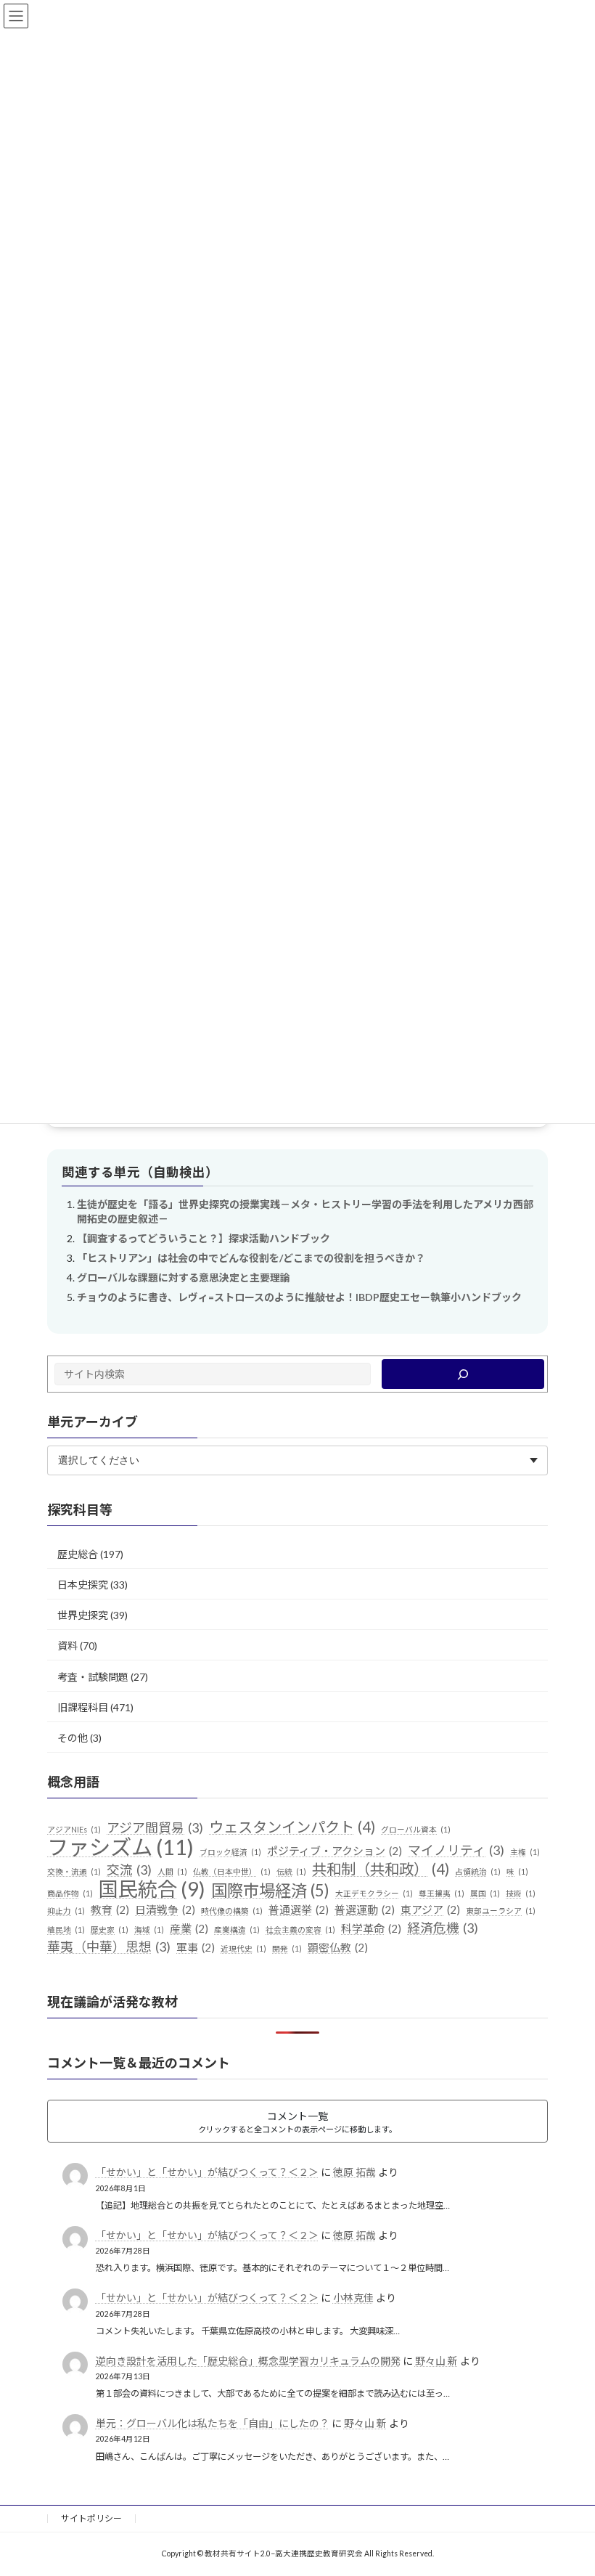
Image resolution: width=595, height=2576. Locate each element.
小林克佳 (353, 2298)
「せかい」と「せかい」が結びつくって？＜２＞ (207, 2172)
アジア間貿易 (155, 1827)
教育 (110, 1909)
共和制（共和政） (381, 1868)
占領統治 (478, 1871)
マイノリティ (456, 1850)
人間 (172, 1871)
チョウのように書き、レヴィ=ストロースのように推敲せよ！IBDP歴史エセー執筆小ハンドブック (299, 1297)
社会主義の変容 (300, 1929)
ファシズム (120, 1847)
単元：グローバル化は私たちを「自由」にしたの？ (213, 2423)
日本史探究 (83, 1585)
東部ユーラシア (501, 1911)
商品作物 (70, 1892)
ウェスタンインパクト (292, 1827)
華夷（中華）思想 (109, 1947)
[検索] (463, 1374)
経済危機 (443, 1928)
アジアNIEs (74, 1829)
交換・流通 (74, 1871)
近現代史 (243, 1948)
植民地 (66, 1929)
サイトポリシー (91, 2518)
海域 (149, 1929)
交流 (129, 1869)
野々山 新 (436, 2360)
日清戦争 (165, 1909)
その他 (73, 1738)
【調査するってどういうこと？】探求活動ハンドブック (204, 1238)
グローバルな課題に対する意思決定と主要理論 (184, 1277)
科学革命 (371, 1928)
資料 (67, 1646)
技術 (521, 1892)
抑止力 (66, 1911)
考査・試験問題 (93, 1676)
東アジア (430, 1909)
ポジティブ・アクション (335, 1851)
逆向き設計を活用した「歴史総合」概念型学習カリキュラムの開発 (248, 2360)
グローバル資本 (416, 1829)
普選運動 (365, 1909)
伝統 (291, 1871)
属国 (485, 1892)
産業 (189, 1928)
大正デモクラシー (374, 1892)
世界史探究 (83, 1615)
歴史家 (110, 1929)
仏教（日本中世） (232, 1871)
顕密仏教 (338, 1947)
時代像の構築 (232, 1911)
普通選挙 (299, 1909)
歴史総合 (78, 1553)
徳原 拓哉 (354, 2172)
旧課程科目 (83, 1707)
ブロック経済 (230, 1852)
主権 (525, 1852)
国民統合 (152, 1888)
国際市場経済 (270, 1890)
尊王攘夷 (442, 1892)
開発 (287, 1948)
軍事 (196, 1947)
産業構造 (237, 1929)
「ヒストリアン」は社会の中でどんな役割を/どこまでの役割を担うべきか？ (251, 1258)
